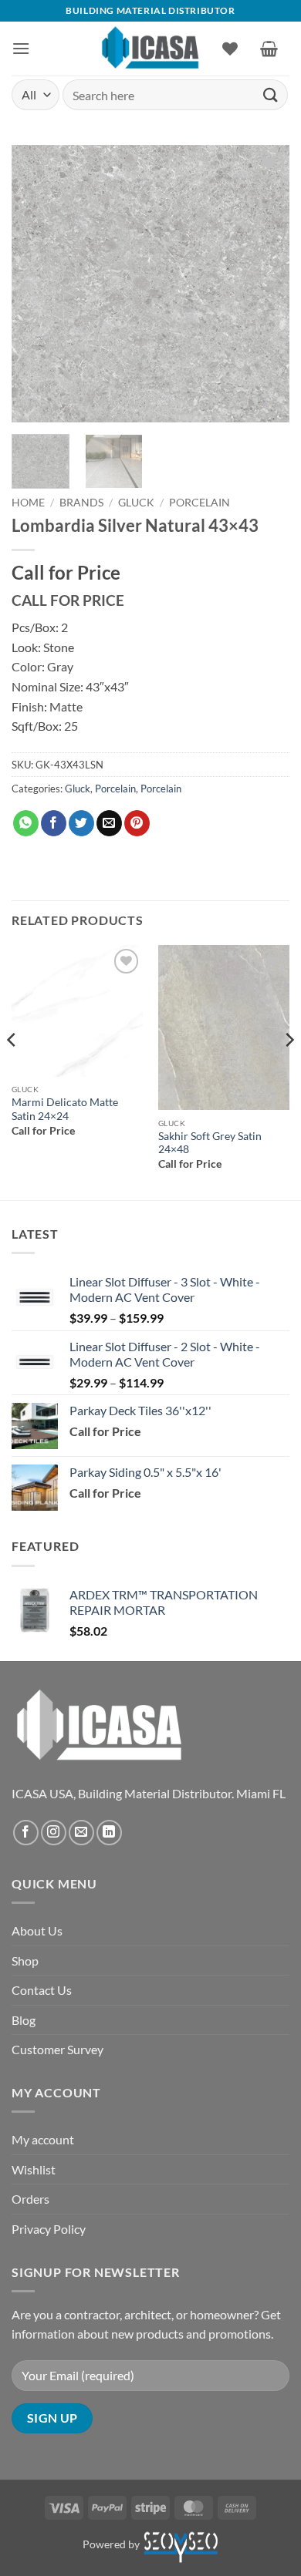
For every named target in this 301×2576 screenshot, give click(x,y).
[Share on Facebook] (54, 823)
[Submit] (271, 94)
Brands (81, 503)
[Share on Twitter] (81, 823)
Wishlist (34, 2169)
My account (43, 2139)
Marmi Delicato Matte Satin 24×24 (65, 1109)
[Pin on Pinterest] (137, 823)
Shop (25, 1961)
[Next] (265, 284)
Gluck (136, 503)
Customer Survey (57, 2049)
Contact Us (42, 1990)
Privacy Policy (49, 2229)
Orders (30, 2199)
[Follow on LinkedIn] (109, 1833)
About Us (37, 1930)
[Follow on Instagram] (54, 1833)
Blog (24, 2020)
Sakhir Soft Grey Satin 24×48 (210, 1143)
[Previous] (36, 284)
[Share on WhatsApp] (26, 823)
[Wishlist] (230, 49)
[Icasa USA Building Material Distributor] (151, 48)
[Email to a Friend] (109, 823)
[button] (21, 48)
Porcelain (200, 503)
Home (28, 503)
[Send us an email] (81, 1833)
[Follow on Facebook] (26, 1833)
